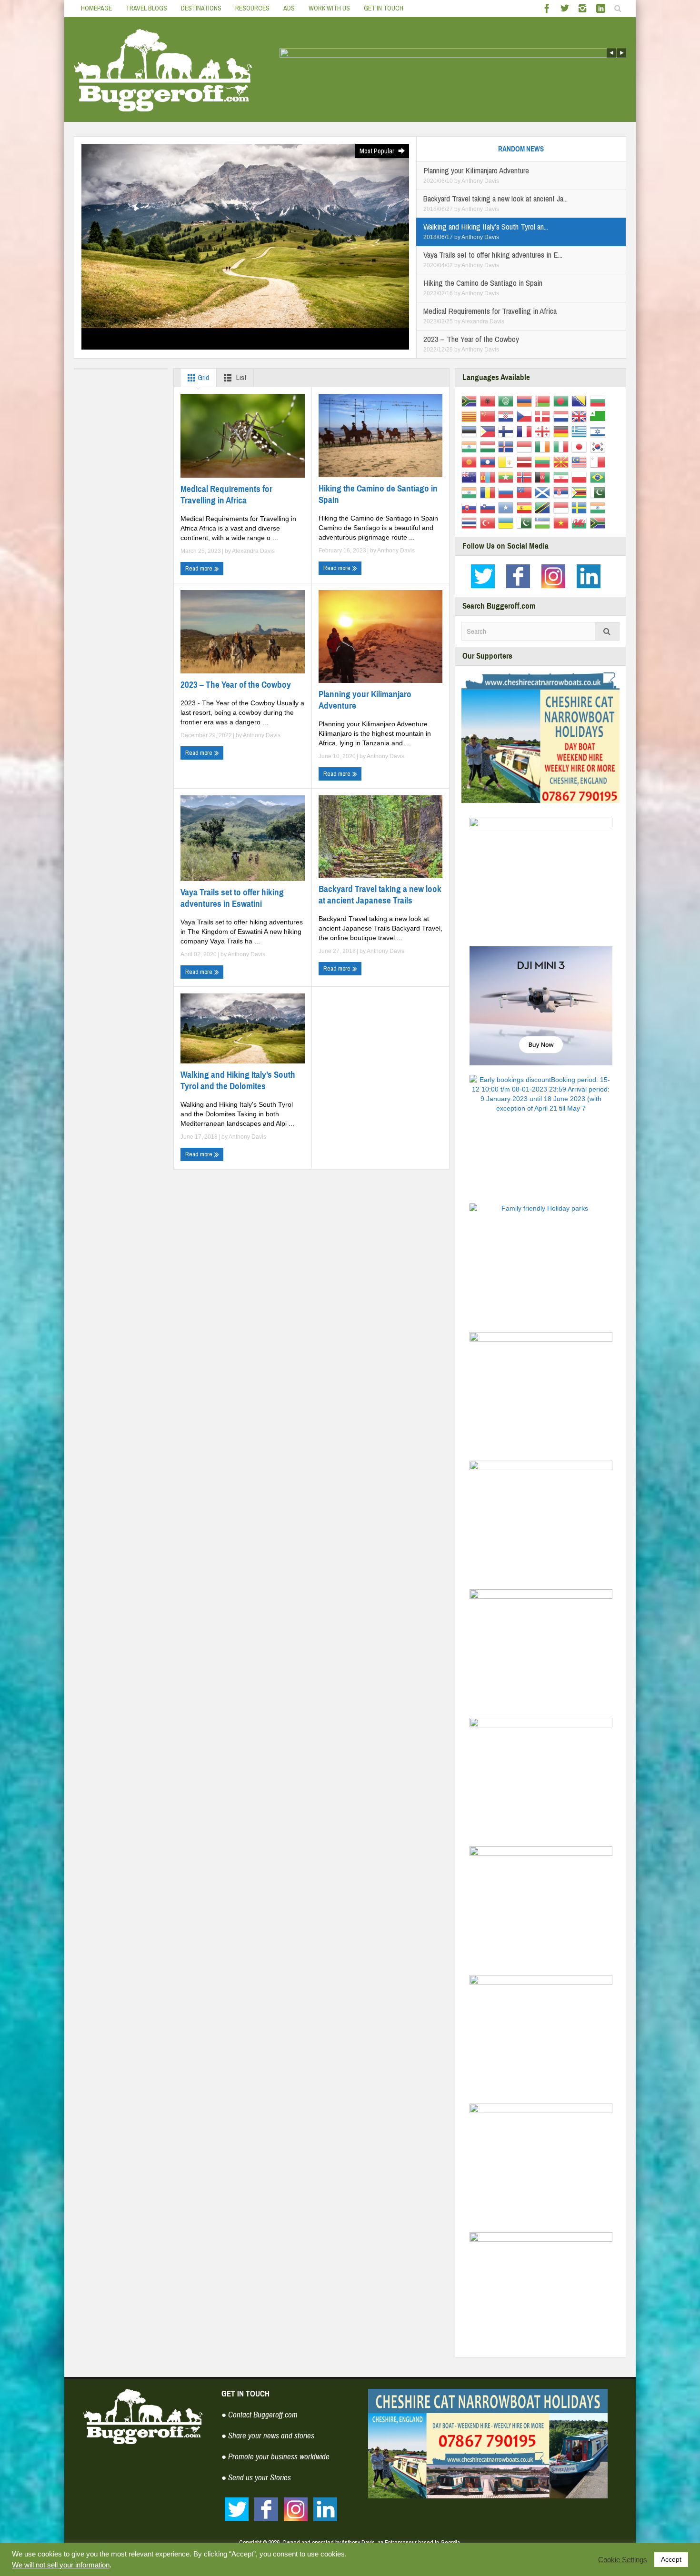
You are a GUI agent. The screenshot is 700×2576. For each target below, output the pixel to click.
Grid (203, 377)
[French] (526, 431)
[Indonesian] (526, 446)
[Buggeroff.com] (163, 70)
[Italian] (563, 446)
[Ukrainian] (507, 522)
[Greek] (581, 431)
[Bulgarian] (599, 401)
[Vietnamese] (563, 522)
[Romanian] (489, 492)
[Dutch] (563, 416)
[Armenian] (526, 401)
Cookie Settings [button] (623, 2560)
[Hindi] (471, 446)
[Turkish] (489, 522)
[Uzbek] (544, 522)
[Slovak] (471, 507)
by (458, 181)
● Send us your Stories (256, 2478)
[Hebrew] (599, 431)
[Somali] (507, 507)
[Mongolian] (489, 477)
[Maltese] (599, 461)
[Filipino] (489, 431)
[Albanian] (489, 401)
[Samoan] (526, 492)
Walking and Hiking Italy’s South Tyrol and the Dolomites (238, 1080)
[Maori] (471, 477)
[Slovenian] (489, 507)
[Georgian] (544, 431)
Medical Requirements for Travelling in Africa (226, 495)
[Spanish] (526, 507)
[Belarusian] (544, 401)
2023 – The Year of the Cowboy (236, 685)
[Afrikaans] (471, 401)
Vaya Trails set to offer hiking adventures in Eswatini (232, 898)
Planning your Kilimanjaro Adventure (365, 700)
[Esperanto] (599, 416)
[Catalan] (471, 416)
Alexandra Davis (483, 321)
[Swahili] (544, 507)
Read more (200, 568)
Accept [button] (671, 2559)
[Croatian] (507, 416)
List (240, 377)
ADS (289, 8)
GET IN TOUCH (384, 8)
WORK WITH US (329, 8)
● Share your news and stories (268, 2436)
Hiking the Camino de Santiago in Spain (378, 494)
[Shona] (581, 492)
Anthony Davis (480, 181)
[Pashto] (544, 477)
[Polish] (581, 477)
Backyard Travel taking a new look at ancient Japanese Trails (380, 895)
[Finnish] (507, 431)
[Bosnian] (581, 401)
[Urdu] (526, 522)
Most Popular (378, 151)
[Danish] (544, 416)
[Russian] (507, 492)
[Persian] (563, 477)
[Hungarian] (489, 446)
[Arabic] (507, 401)
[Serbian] (563, 492)
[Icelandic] (507, 446)
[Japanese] (581, 446)
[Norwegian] (526, 477)
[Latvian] (526, 461)
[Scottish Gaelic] (544, 492)
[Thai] (471, 522)
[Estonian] (471, 431)
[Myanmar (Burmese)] (507, 477)
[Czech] (526, 416)
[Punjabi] (471, 492)
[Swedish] (581, 507)
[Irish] (544, 446)
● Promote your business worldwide (275, 2457)
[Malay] (581, 461)
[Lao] (489, 461)
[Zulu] (599, 522)
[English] (581, 416)
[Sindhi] (599, 492)
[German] (563, 431)
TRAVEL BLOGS (146, 8)
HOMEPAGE (96, 8)
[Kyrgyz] (471, 461)
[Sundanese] (563, 507)
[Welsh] (581, 522)
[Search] (607, 631)
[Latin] (507, 461)
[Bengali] (563, 401)
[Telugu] (599, 507)
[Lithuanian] (544, 461)
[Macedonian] (563, 461)
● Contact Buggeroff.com (260, 2415)
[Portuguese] (599, 477)
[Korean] (599, 446)
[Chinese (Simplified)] (489, 416)
